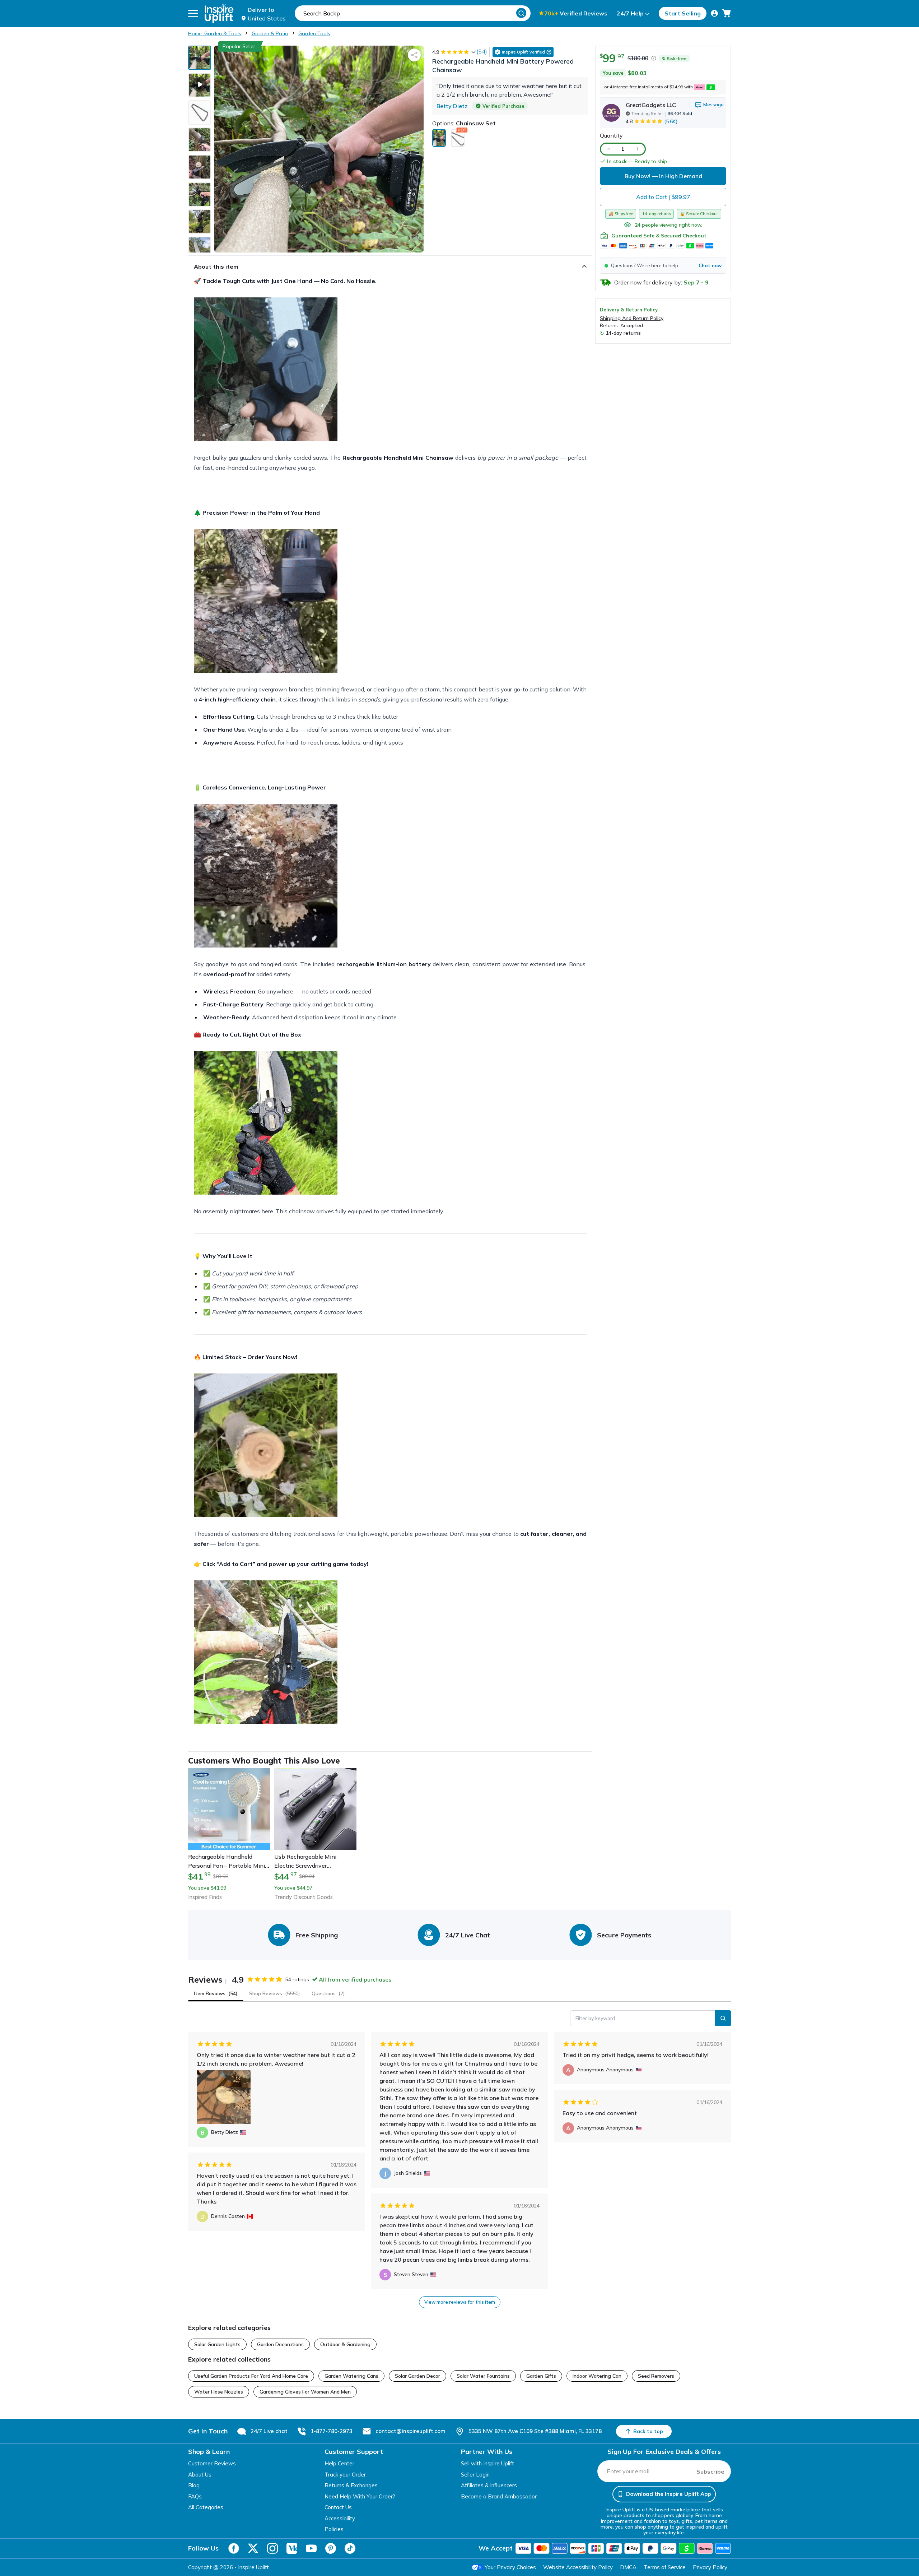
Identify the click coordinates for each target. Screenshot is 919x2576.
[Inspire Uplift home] (219, 13)
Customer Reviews (212, 2463)
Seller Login (475, 2475)
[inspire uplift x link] (253, 2548)
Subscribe (710, 2471)
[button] (663, 265)
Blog (194, 2485)
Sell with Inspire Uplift (488, 2463)
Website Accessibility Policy (578, 2567)
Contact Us (338, 2507)
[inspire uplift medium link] (292, 2548)
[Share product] (414, 55)
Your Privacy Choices (510, 2567)
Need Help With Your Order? (360, 2496)
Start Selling (683, 13)
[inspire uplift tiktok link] (350, 2548)
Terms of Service (665, 2567)
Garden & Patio (270, 33)
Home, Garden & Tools (215, 33)
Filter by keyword (595, 2018)
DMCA (628, 2567)
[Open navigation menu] (193, 13)
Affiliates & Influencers (489, 2485)
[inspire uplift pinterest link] (331, 2548)
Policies (334, 2529)
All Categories (206, 2507)
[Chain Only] (458, 138)
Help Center (339, 2463)
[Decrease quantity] (608, 149)
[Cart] (727, 13)
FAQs (195, 2496)
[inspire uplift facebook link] (234, 2548)
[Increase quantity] (637, 149)
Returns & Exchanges (351, 2485)
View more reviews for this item (460, 2302)
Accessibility (340, 2518)
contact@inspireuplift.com (410, 2431)
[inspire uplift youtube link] (311, 2548)
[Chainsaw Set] (439, 138)
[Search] (521, 13)
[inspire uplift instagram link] (272, 2548)
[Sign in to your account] (714, 13)
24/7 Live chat (269, 2431)
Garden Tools (314, 33)
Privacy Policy (710, 2567)
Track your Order (345, 2475)
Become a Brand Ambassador (499, 2496)
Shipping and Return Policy (632, 318)
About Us (200, 2475)
